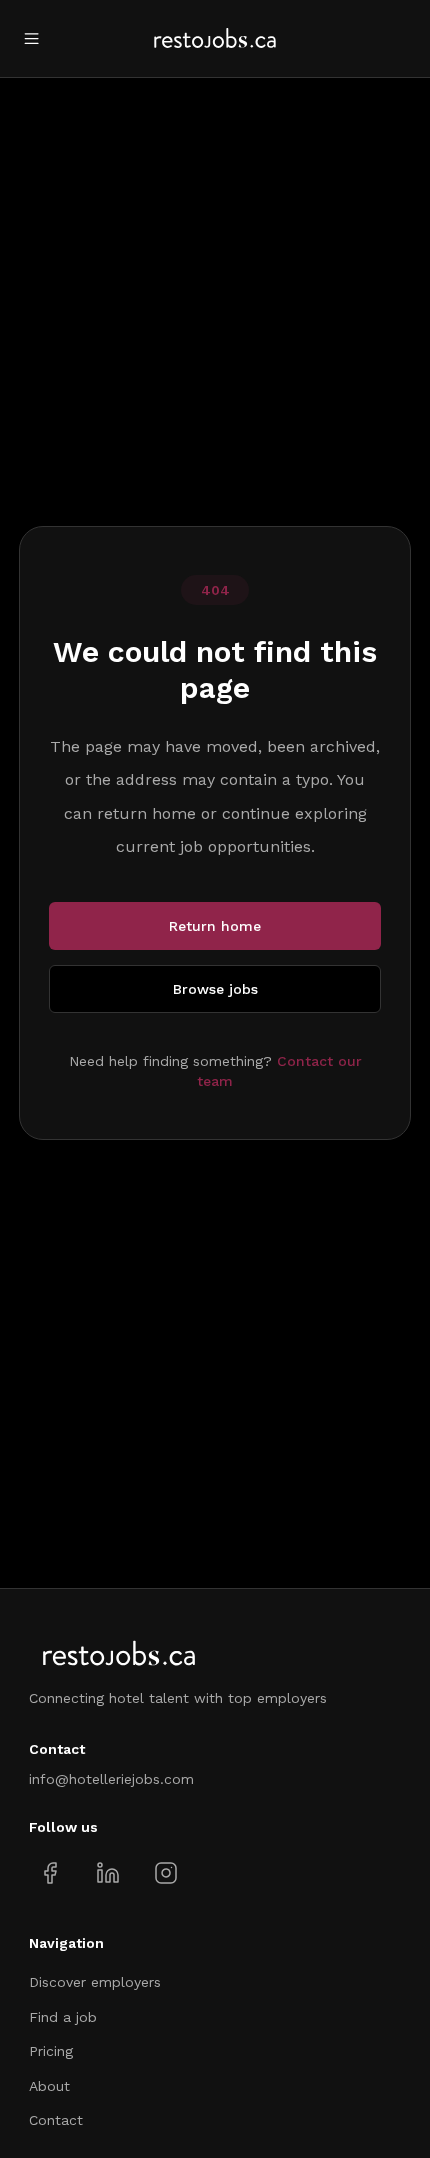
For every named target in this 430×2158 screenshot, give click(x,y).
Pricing (51, 2051)
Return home (215, 926)
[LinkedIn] (107, 1873)
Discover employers (95, 1982)
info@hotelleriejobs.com (111, 1779)
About (49, 2086)
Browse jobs (215, 989)
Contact (56, 2120)
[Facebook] (50, 1873)
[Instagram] (165, 1873)
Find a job (63, 2017)
